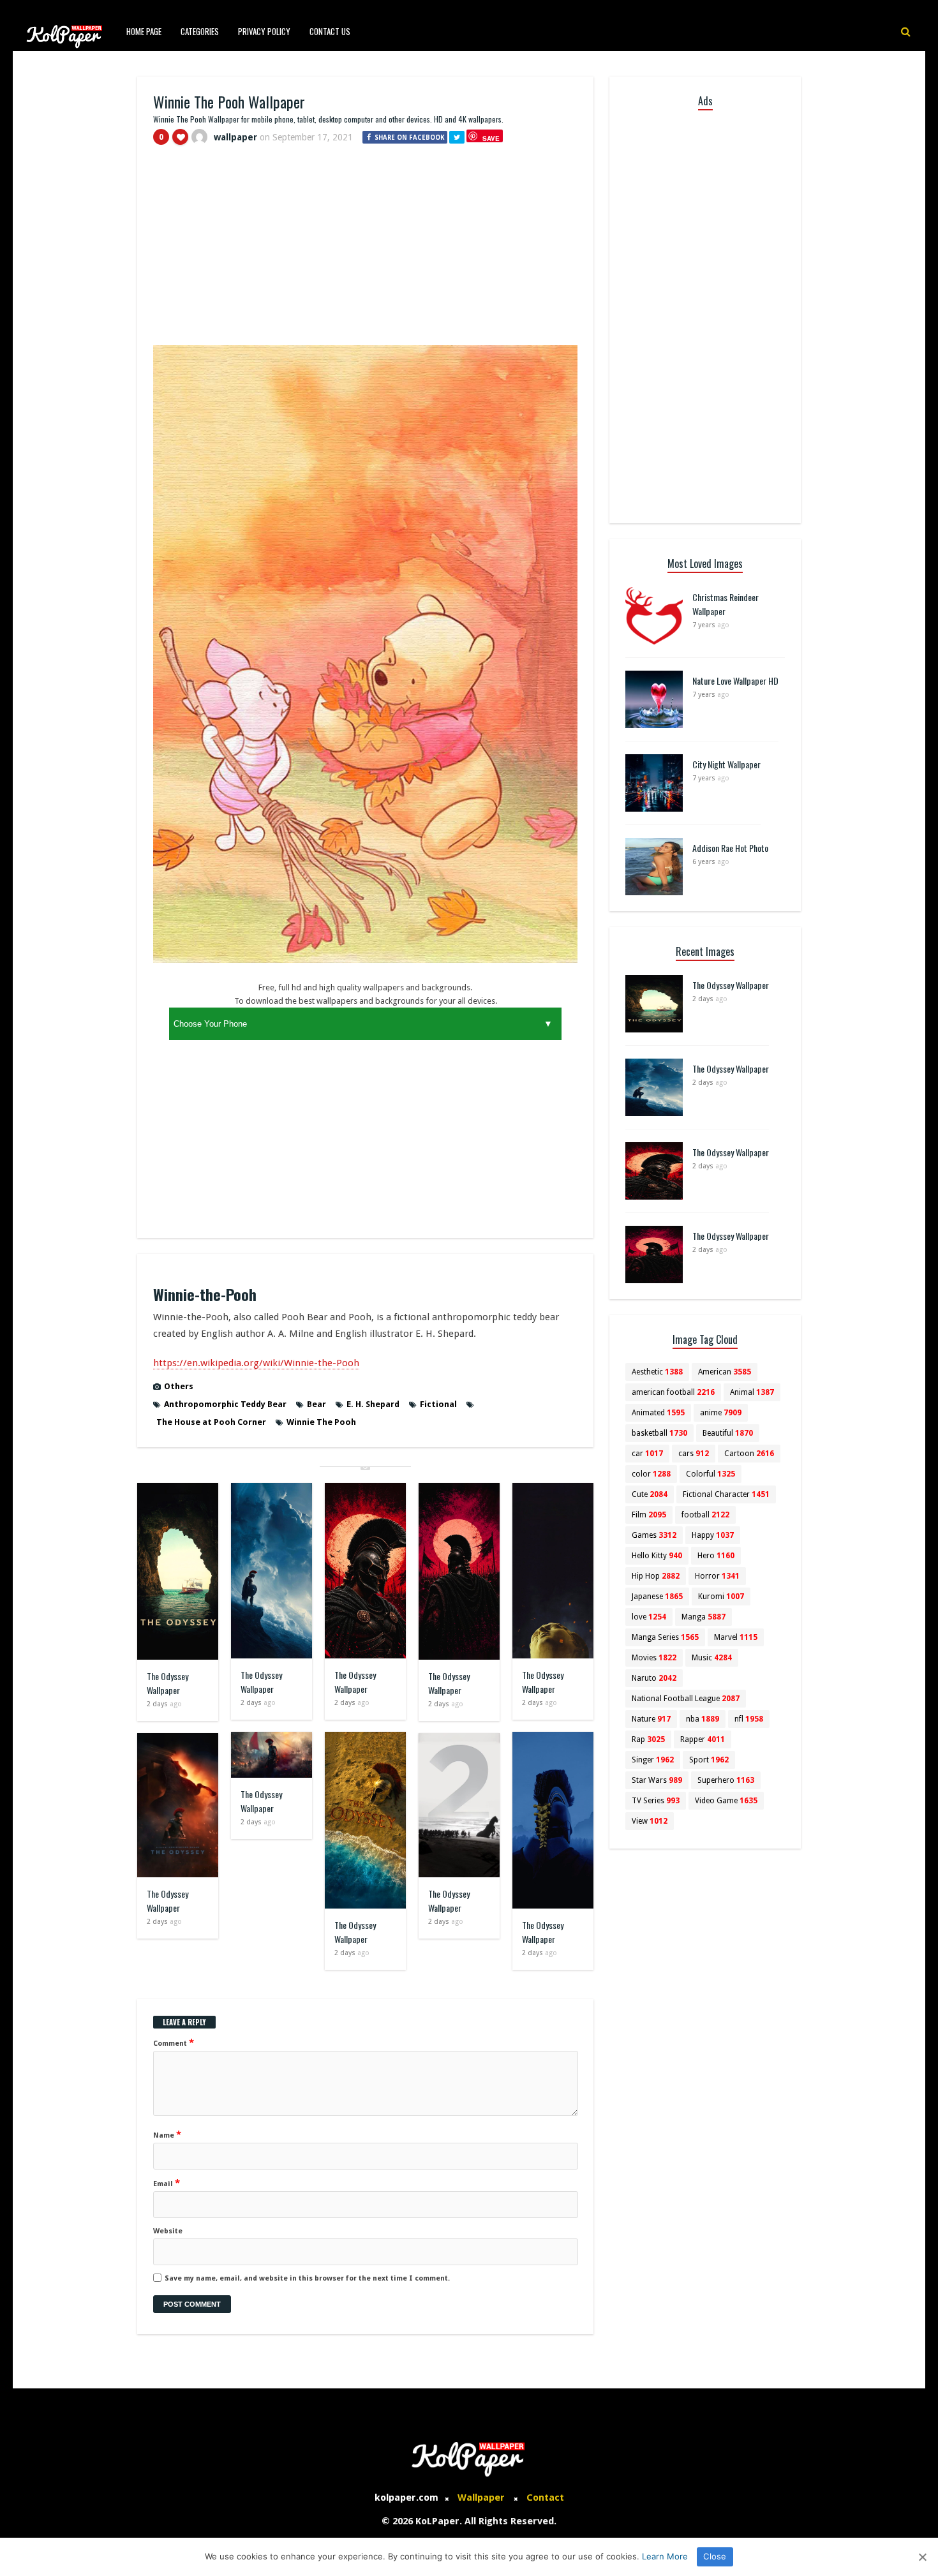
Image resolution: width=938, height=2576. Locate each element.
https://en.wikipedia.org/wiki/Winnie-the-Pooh (256, 1363)
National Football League (686, 1699)
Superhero (726, 1780)
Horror (717, 1576)
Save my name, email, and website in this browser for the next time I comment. (307, 2278)
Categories (200, 31)
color (651, 1474)
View (650, 1821)
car (647, 1454)
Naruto (654, 1678)
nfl (749, 1719)
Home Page (144, 31)
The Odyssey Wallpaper (167, 1683)
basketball (659, 1433)
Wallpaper (481, 2498)
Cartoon (749, 1454)
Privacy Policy (264, 31)
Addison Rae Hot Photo (730, 848)
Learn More (665, 2556)
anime (721, 1413)
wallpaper (235, 137)
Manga (703, 1617)
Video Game (726, 1801)
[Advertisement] (365, 251)
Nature (651, 1719)
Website (168, 2231)
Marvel (736, 1637)
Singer (653, 1760)
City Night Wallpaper (726, 764)
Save (491, 138)
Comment (174, 2043)
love (649, 1617)
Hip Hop (656, 1576)
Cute (650, 1494)
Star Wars (657, 1780)
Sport (709, 1760)
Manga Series (665, 1637)
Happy (713, 1535)
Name (167, 2134)
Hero (716, 1556)
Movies (654, 1658)
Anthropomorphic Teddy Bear (225, 1404)
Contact (545, 2498)
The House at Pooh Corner (211, 1422)
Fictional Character (726, 1494)
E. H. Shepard (373, 1404)
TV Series (656, 1801)
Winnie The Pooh (321, 1422)
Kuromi (721, 1597)
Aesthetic (657, 1372)
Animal (752, 1392)
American (725, 1372)
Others (179, 1386)
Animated (658, 1413)
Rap (648, 1739)
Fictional (438, 1404)
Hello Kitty (657, 1556)
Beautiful (728, 1433)
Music (712, 1658)
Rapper (703, 1739)
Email (167, 2183)
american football (673, 1392)
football (705, 1515)
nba (703, 1719)
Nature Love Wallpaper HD (735, 681)
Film (649, 1515)
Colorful (711, 1474)
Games (654, 1535)
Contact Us (330, 31)
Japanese (657, 1597)
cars (694, 1454)
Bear (316, 1404)
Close (715, 2556)
